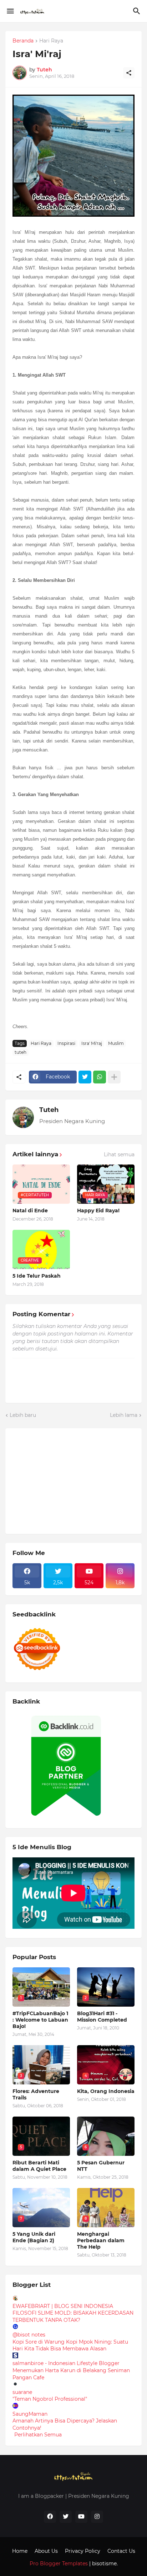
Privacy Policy (83, 2551)
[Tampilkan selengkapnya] (114, 1077)
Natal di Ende (30, 1211)
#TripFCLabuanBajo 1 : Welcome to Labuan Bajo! (40, 2020)
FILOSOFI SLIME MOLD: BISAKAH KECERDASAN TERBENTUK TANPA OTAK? (73, 2316)
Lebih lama (124, 1415)
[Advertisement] (66, 1480)
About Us (46, 2551)
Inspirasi (66, 1043)
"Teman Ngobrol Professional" (50, 2399)
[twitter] (66, 2517)
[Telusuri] (138, 11)
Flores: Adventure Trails (36, 2094)
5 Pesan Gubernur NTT (101, 2166)
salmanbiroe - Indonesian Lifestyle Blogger (66, 2363)
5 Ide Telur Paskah (37, 1276)
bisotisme (104, 2564)
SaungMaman (30, 2414)
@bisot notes (29, 2335)
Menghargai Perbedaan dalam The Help (101, 2240)
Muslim (116, 1043)
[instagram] (97, 2517)
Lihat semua (119, 1154)
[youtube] (81, 2517)
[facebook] (50, 2517)
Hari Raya (51, 41)
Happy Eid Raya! (98, 1211)
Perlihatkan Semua (38, 2435)
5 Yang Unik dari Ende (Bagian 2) (34, 2237)
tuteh (21, 1052)
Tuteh (49, 1110)
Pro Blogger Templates (59, 2564)
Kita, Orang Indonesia (106, 2091)
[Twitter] (85, 1077)
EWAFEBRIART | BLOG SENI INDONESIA (63, 2306)
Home (20, 2551)
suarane (22, 2392)
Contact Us (121, 2551)
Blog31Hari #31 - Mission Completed (102, 2017)
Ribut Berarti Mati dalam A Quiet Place (39, 2166)
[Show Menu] (10, 11)
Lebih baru (23, 1415)
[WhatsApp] (100, 1077)
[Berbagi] (129, 73)
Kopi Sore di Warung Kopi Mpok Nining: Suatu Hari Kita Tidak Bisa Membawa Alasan (70, 2345)
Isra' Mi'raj (92, 1043)
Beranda (23, 41)
